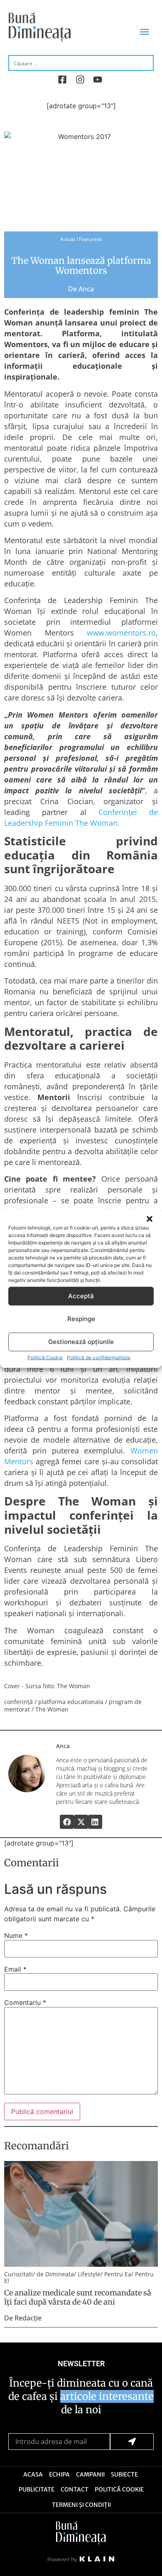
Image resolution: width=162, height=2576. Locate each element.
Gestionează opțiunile (81, 1342)
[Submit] (132, 2442)
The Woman (52, 1709)
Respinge (81, 1319)
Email (15, 1969)
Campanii (90, 2474)
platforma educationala (71, 1702)
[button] (150, 1219)
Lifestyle (89, 2274)
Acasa (33, 2474)
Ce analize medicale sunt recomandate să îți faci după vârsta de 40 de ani (78, 2297)
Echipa (59, 2474)
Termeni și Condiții (81, 2505)
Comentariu (25, 2002)
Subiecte (124, 2474)
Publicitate (37, 2489)
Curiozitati (18, 2274)
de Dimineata (55, 2274)
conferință (18, 1702)
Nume (16, 1935)
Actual (67, 239)
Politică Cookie (45, 1357)
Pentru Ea (118, 2274)
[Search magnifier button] (146, 62)
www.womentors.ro (121, 633)
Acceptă (81, 1296)
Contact (75, 2489)
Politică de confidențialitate (99, 1357)
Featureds (91, 239)
